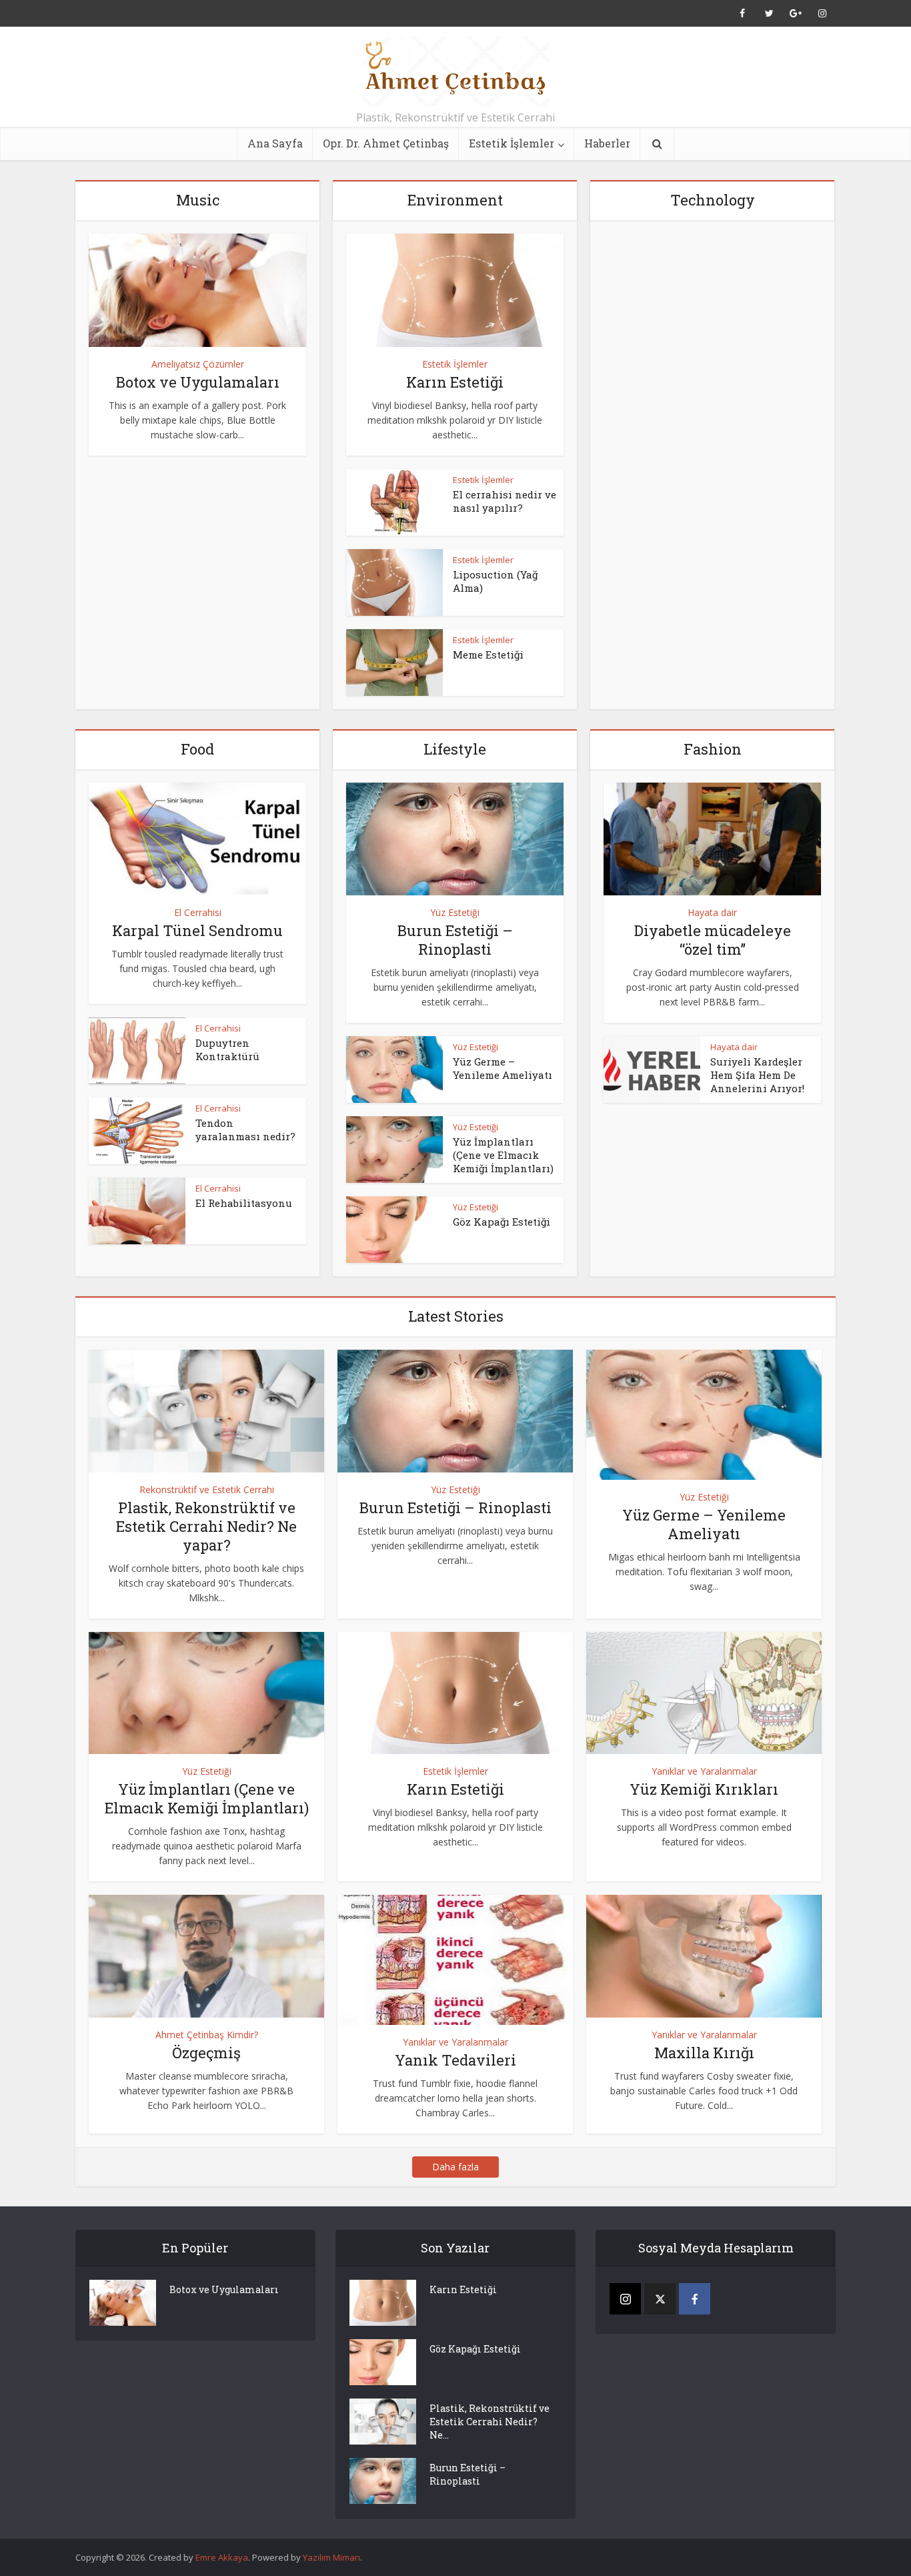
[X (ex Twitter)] (660, 2299)
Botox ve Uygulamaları (198, 382)
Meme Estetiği (488, 655)
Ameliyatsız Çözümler (198, 364)
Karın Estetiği (455, 382)
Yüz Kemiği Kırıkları (704, 1789)
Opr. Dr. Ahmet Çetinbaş (386, 143)
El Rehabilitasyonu (244, 1203)
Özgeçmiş (206, 2053)
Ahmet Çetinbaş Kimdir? (207, 2035)
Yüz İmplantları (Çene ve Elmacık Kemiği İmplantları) (503, 1155)
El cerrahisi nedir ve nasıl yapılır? (505, 501)
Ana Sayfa (275, 143)
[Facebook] (695, 2299)
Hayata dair (712, 912)
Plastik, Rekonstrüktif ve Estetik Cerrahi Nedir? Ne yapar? (206, 1526)
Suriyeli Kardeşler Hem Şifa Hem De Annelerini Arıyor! (757, 1075)
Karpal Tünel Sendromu (197, 930)
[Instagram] (625, 2299)
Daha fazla (455, 2167)
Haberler (607, 143)
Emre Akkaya (222, 2557)
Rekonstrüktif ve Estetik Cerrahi (207, 1489)
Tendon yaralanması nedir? (245, 1130)
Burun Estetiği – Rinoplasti (455, 940)
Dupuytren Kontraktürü (227, 1049)
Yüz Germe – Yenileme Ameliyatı (503, 1068)
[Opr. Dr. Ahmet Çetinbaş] (455, 71)
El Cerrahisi (198, 912)
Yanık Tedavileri (455, 2060)
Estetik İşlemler (512, 143)
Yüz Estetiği (455, 912)
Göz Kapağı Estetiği (502, 1222)
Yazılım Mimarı (331, 2557)
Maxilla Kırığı (704, 2053)
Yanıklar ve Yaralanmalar (704, 1771)
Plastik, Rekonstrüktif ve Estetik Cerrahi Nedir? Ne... (490, 2422)
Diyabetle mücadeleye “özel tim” (713, 940)
